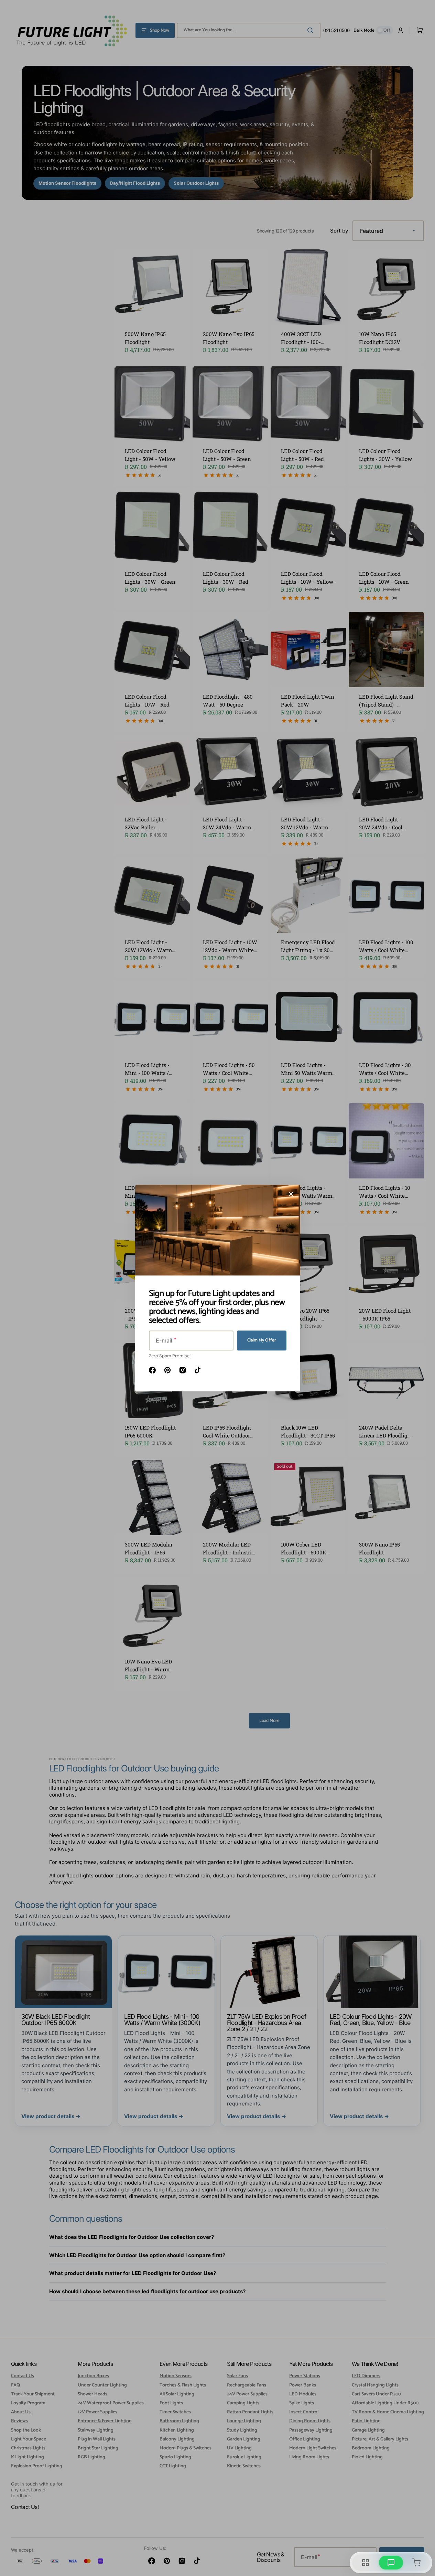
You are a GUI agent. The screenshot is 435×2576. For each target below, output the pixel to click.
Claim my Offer (262, 1340)
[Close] (291, 1194)
